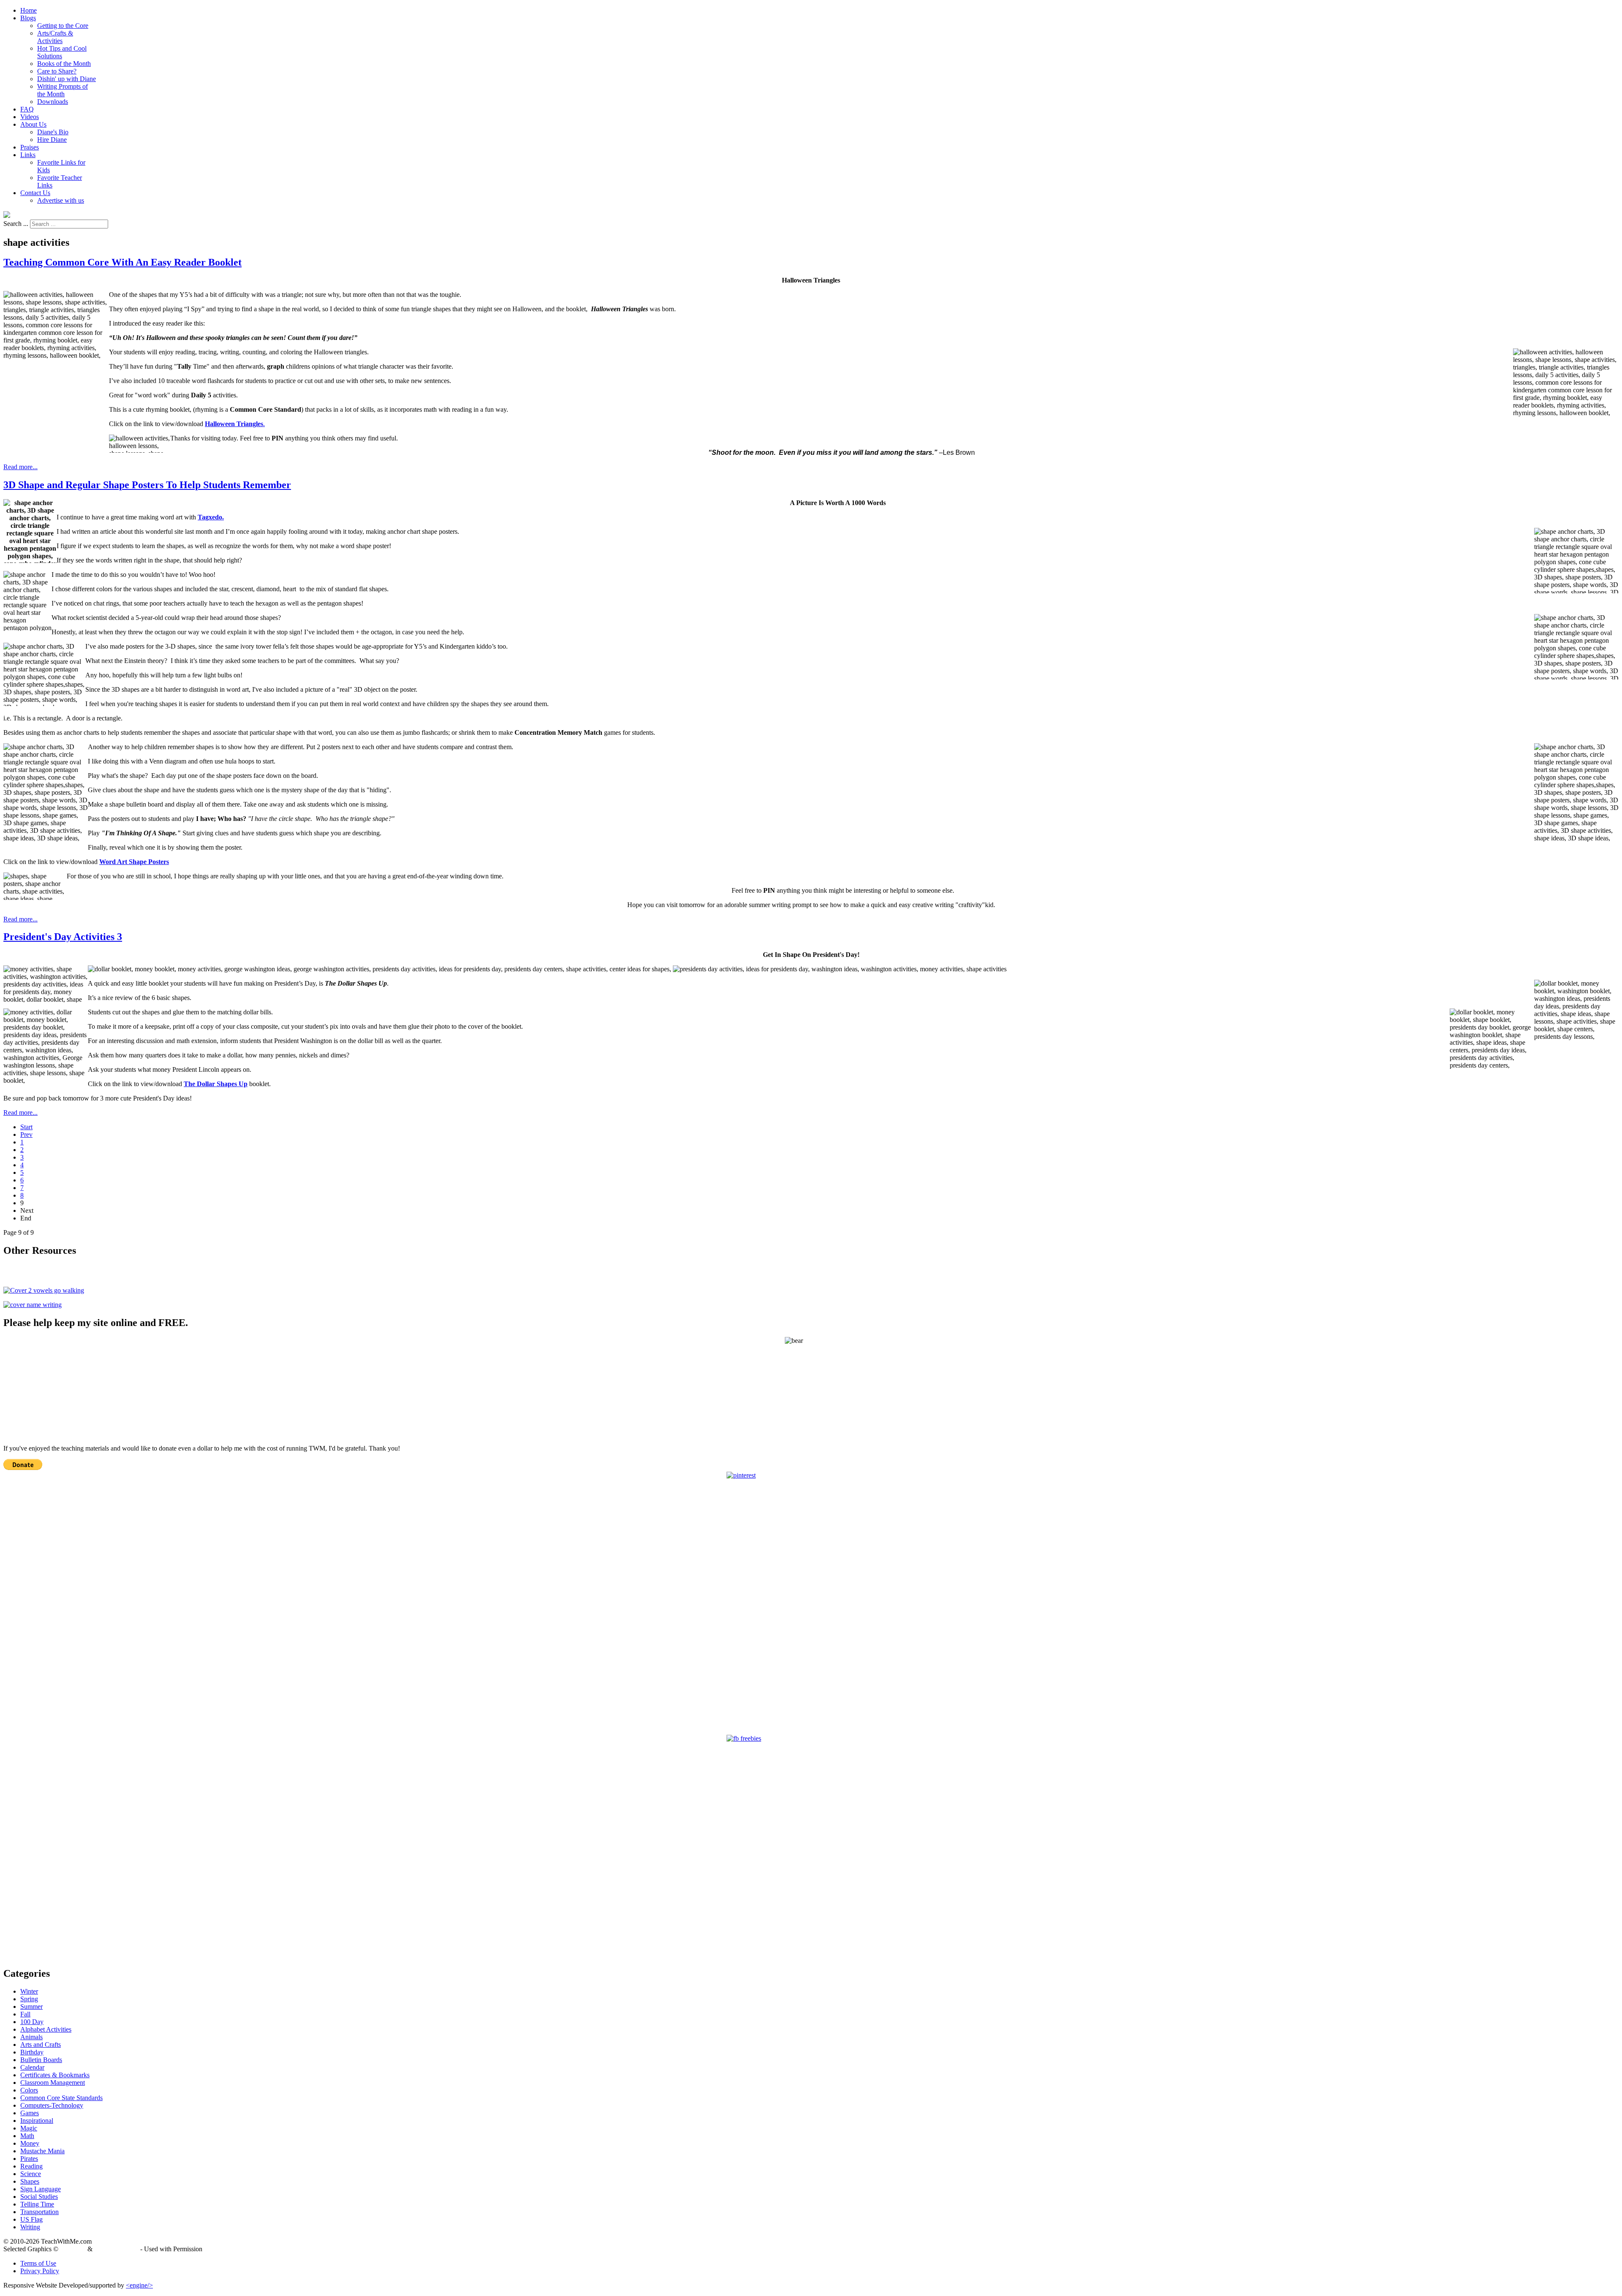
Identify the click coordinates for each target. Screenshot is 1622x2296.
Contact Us (35, 193)
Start (26, 1127)
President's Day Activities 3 (63, 937)
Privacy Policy (40, 2271)
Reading (31, 2166)
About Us (33, 124)
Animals (31, 2037)
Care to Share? (57, 71)
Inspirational (37, 2121)
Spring (29, 1999)
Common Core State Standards (61, 2098)
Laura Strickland (116, 2249)
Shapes (30, 2181)
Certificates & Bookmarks (55, 2075)
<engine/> (139, 2285)
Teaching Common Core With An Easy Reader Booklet (122, 262)
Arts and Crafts (41, 2045)
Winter (29, 1991)
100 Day (32, 2022)
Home (29, 10)
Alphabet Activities (46, 2029)
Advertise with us (61, 200)
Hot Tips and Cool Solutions (62, 52)
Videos (30, 117)
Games (30, 2113)
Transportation (39, 2212)
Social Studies (39, 2197)
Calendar (32, 2067)
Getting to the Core (63, 26)
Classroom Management (53, 2083)
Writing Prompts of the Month (63, 90)
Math (27, 2136)
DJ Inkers (73, 2249)
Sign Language (41, 2189)
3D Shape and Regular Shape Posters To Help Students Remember (147, 485)
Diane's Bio (53, 132)
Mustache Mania (42, 2151)
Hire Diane (52, 140)
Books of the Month (64, 64)
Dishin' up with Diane (67, 79)
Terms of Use (38, 2263)
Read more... (20, 467)
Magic (29, 2128)
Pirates (29, 2159)
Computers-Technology (52, 2105)
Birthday (32, 2052)
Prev (26, 1134)
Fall (25, 2014)
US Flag (31, 2219)
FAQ (27, 109)
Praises (30, 147)
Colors (29, 2090)
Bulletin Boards (41, 2060)
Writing (30, 2227)
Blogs (28, 18)
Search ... (16, 224)
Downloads (53, 102)
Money (30, 2143)
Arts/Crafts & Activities (55, 37)
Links (28, 155)
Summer (31, 2007)
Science (31, 2174)
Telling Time (37, 2204)
